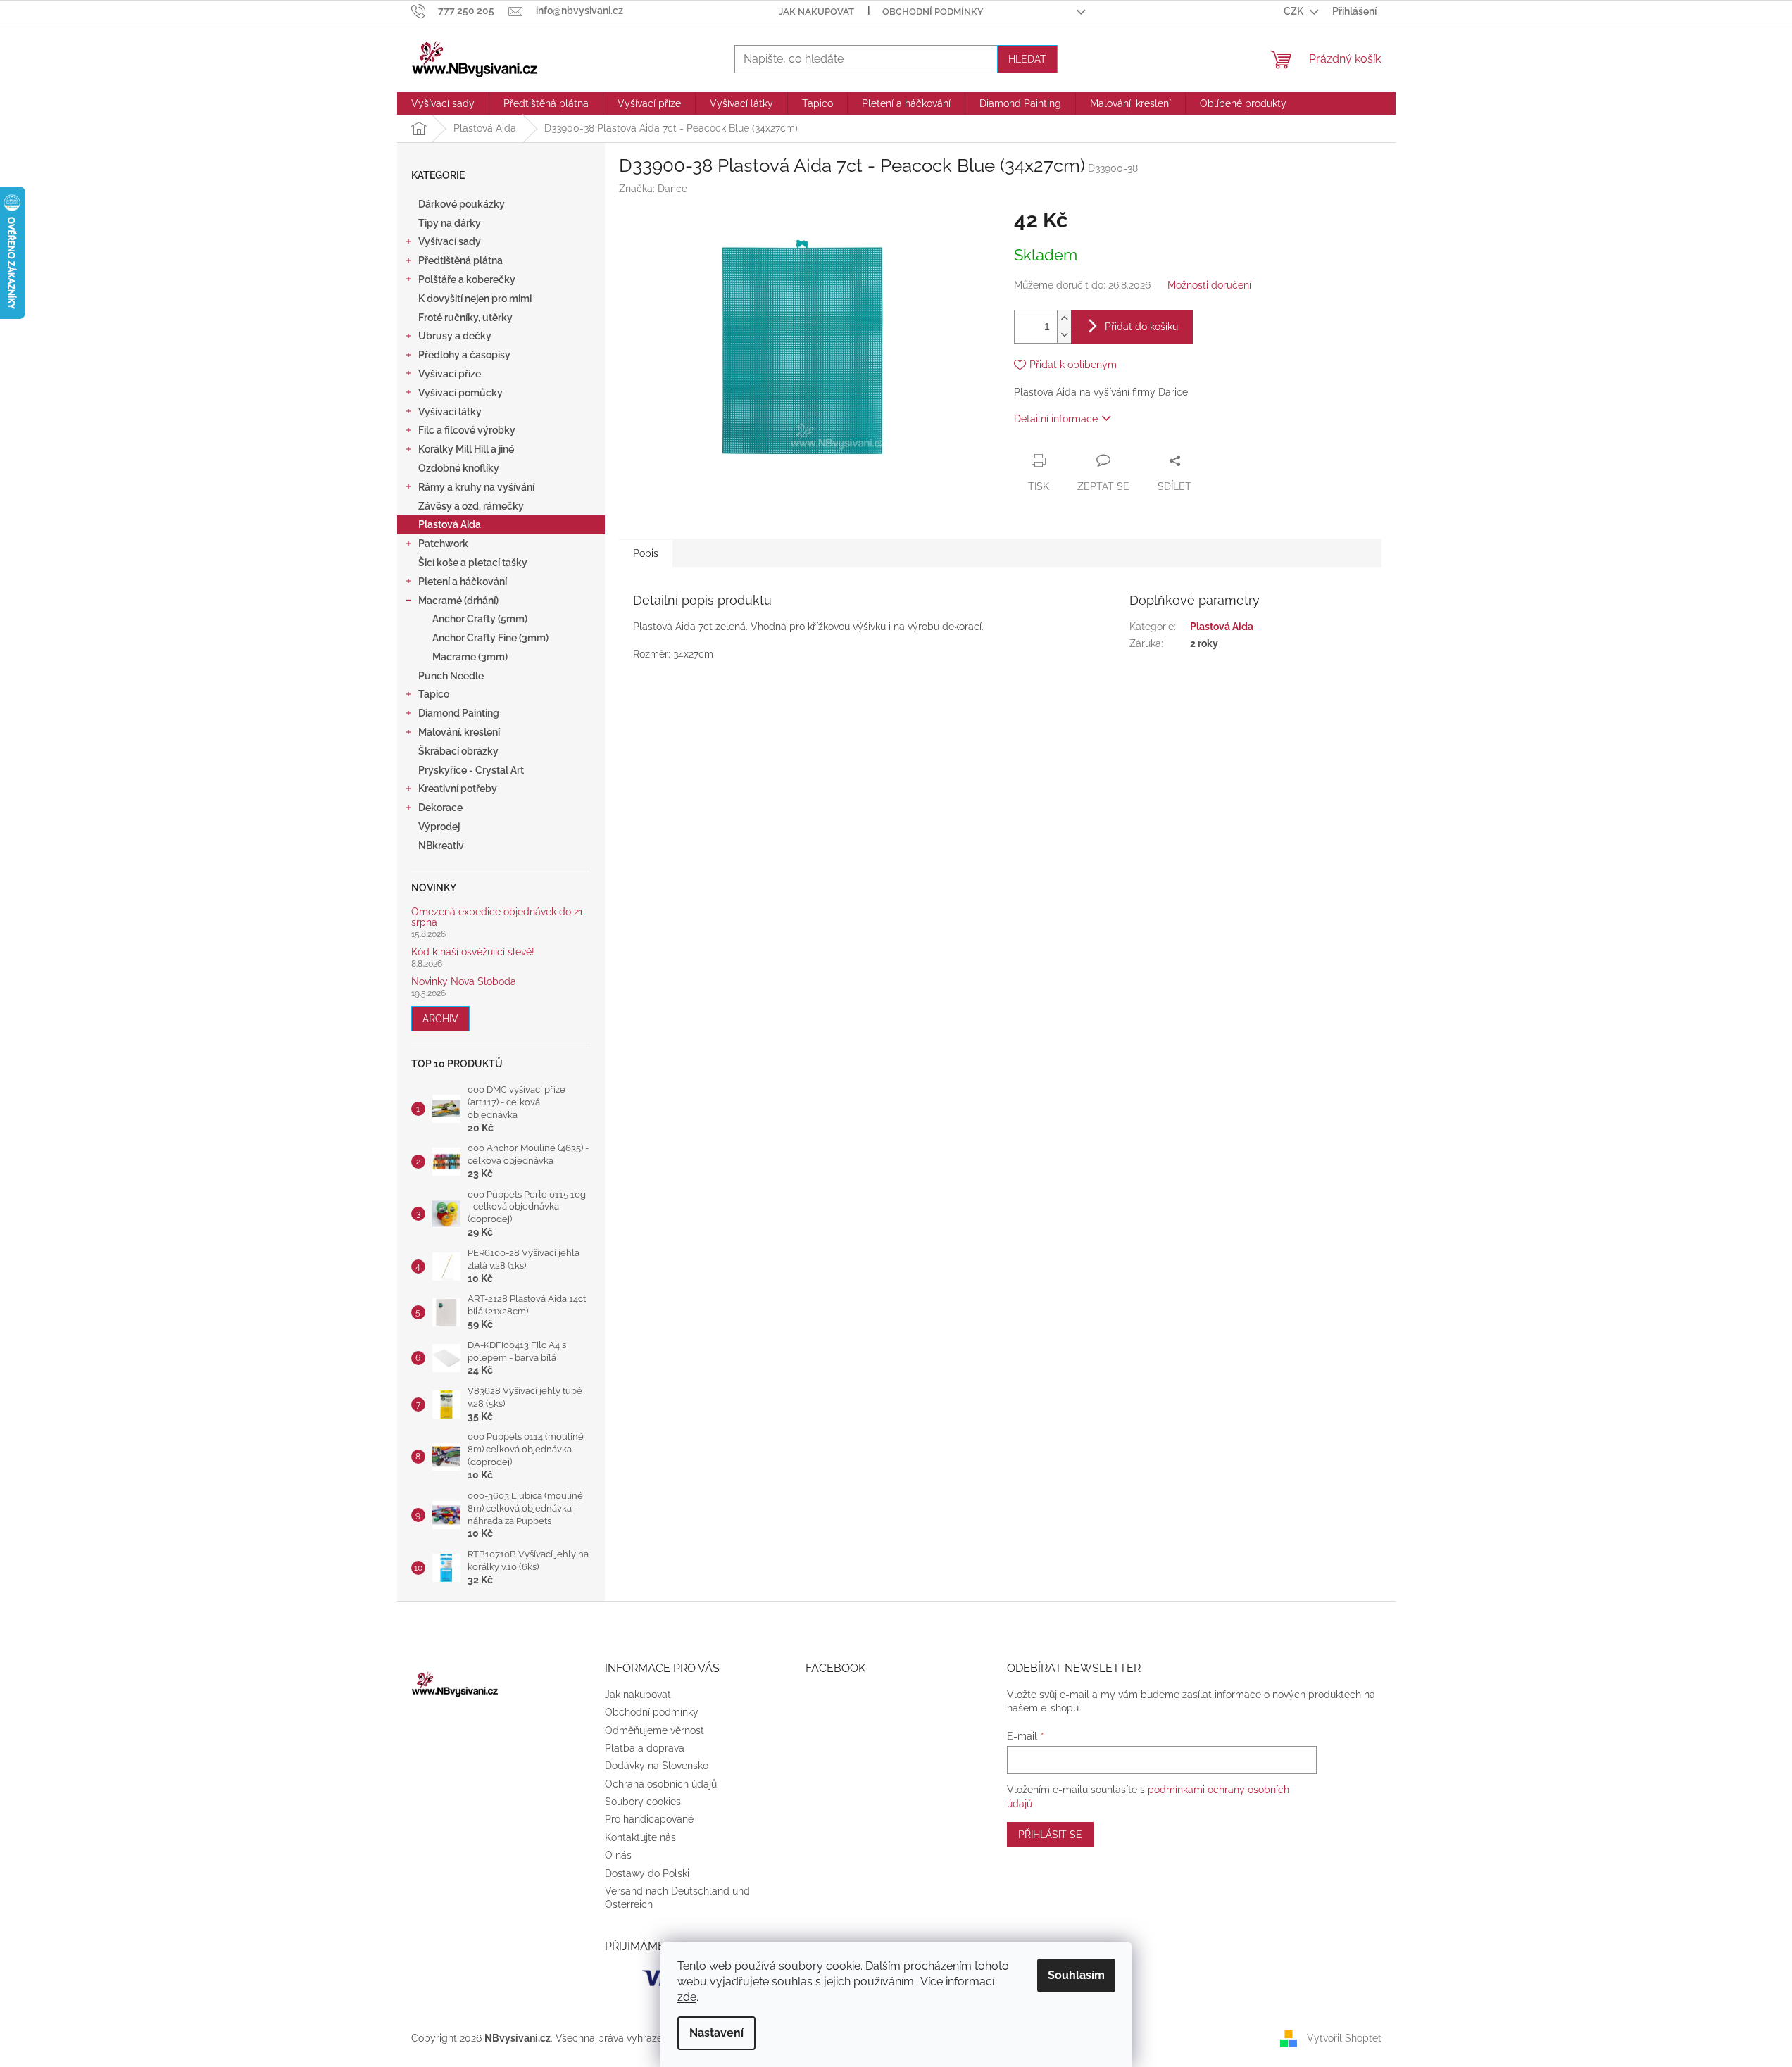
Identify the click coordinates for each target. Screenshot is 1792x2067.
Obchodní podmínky (933, 12)
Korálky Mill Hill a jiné (466, 449)
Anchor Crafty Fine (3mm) (490, 638)
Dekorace (440, 808)
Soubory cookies (643, 1802)
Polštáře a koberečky (467, 279)
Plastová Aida (450, 524)
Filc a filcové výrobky (467, 430)
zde (687, 1997)
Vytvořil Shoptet (1344, 2037)
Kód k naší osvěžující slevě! (473, 952)
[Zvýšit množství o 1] (1064, 319)
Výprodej (439, 827)
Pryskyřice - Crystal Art (471, 770)
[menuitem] (443, 103)
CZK (1295, 11)
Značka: (653, 189)
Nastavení (716, 2033)
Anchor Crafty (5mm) (480, 619)
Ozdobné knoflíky (459, 468)
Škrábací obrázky (458, 751)
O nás (618, 1855)
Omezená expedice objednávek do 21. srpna (498, 917)
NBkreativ (441, 846)
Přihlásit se (1050, 1835)
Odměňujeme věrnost (654, 1730)
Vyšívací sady (450, 241)
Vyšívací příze (450, 374)
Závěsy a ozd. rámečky (471, 506)
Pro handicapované (649, 1819)
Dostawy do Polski (647, 1873)
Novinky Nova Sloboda (464, 982)
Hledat (1027, 59)
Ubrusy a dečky (455, 336)
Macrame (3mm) (470, 657)
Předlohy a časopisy (464, 355)
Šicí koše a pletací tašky (473, 563)
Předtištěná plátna (460, 260)
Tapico (434, 694)
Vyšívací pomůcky (460, 393)
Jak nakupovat (816, 12)
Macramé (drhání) (458, 601)
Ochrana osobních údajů (661, 1784)
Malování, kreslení (459, 732)
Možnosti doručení (1209, 285)
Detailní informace (1056, 419)
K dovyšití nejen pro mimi (475, 299)
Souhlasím (1076, 1975)
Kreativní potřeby (458, 789)
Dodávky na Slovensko (657, 1766)
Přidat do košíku (1141, 327)
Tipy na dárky (450, 223)
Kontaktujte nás (640, 1837)
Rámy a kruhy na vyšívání (476, 487)
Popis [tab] (646, 553)
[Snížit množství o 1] (1064, 335)
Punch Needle (451, 676)
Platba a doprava (645, 1748)
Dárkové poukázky (462, 204)
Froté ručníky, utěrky (465, 318)
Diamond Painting (459, 713)
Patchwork (443, 544)
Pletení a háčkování (463, 582)
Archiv (440, 1019)
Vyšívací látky (450, 412)
